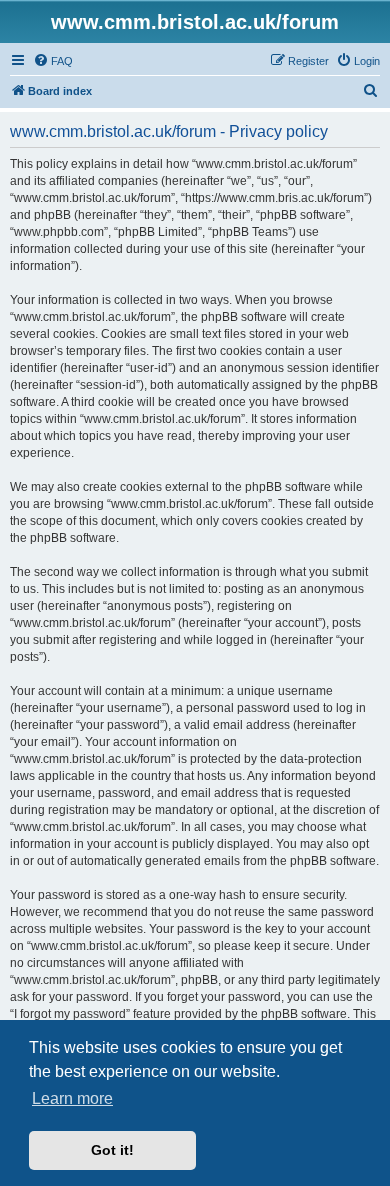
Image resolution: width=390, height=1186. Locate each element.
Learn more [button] (72, 1098)
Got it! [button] (112, 1150)
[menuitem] (53, 61)
